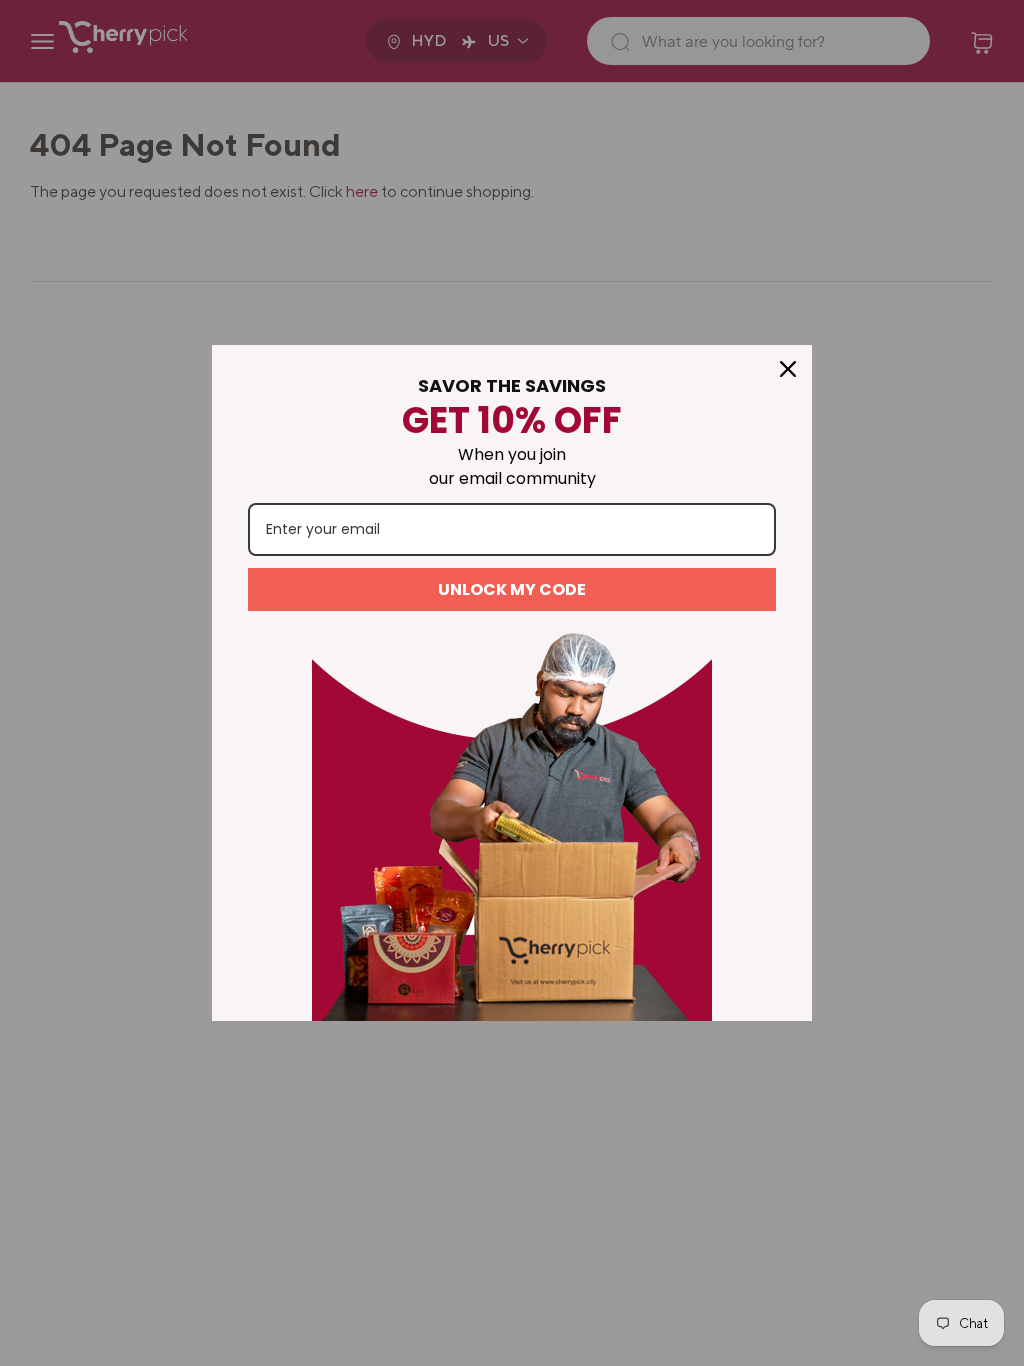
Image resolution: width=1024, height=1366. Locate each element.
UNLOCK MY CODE (512, 589)
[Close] (788, 369)
